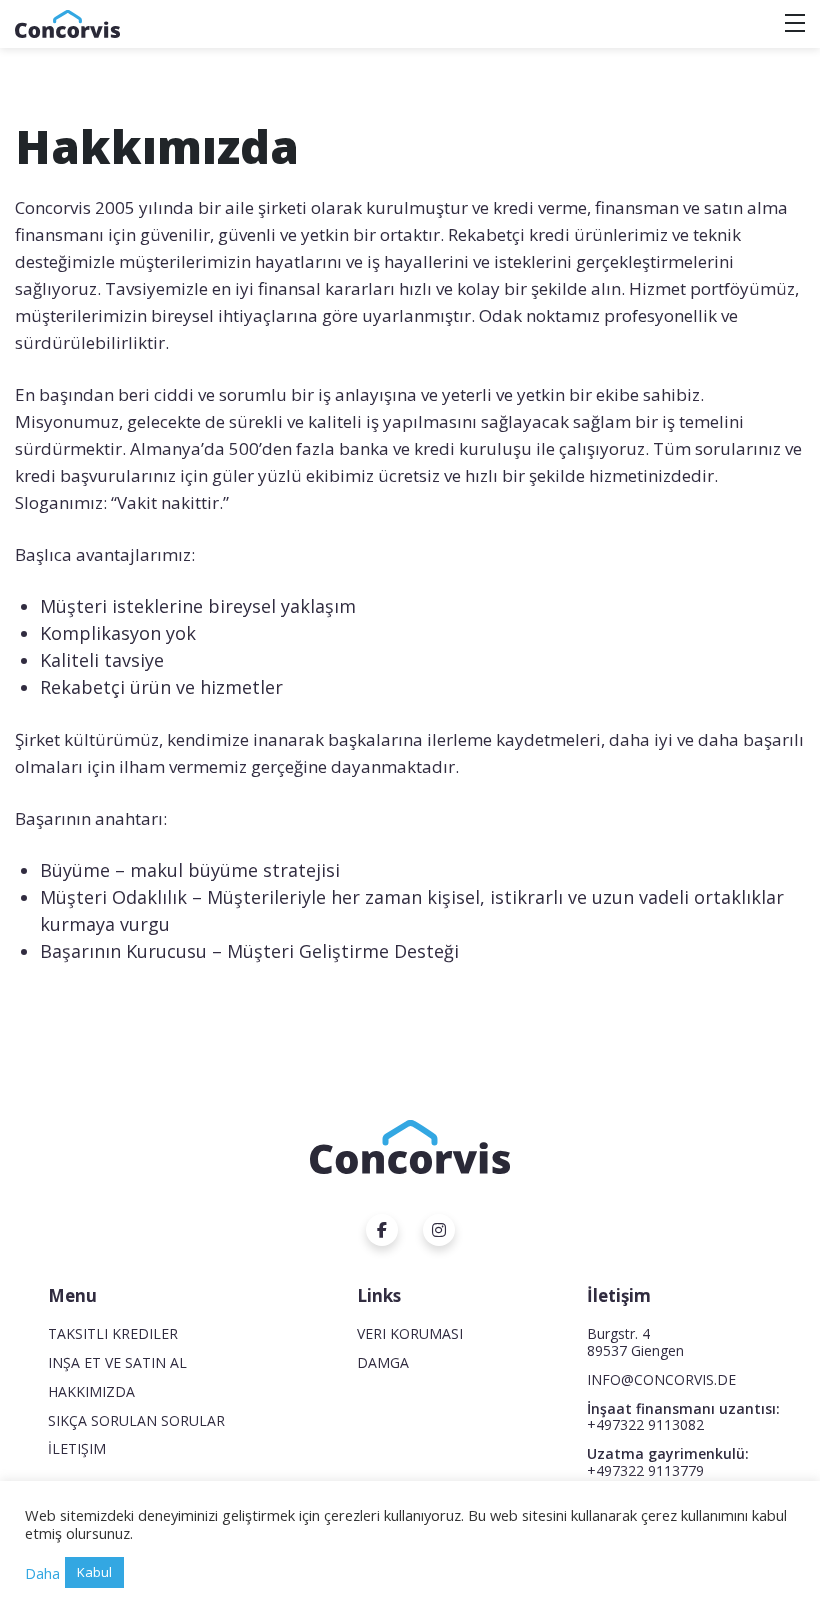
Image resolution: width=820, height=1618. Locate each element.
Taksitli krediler (113, 1333)
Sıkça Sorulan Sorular (136, 1420)
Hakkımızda (91, 1391)
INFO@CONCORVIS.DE (661, 1379)
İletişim (77, 1448)
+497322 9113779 (645, 1470)
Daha (42, 1573)
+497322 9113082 (645, 1424)
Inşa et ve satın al (117, 1362)
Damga (383, 1362)
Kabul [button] (94, 1572)
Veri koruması (410, 1333)
